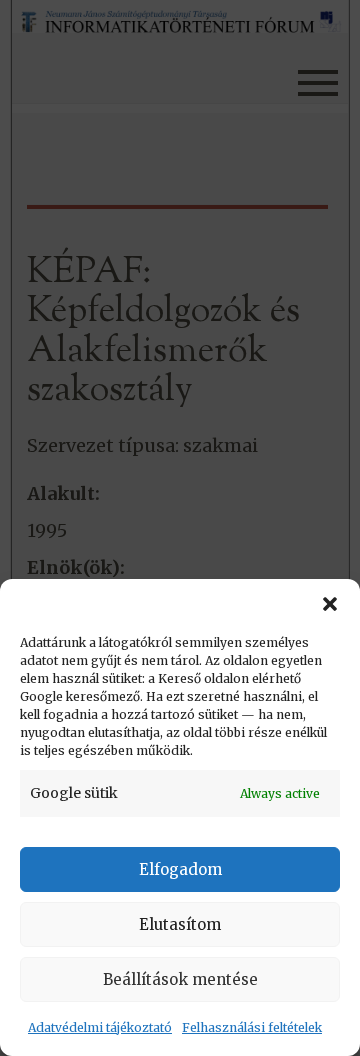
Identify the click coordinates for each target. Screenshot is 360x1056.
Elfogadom (180, 869)
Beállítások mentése (180, 979)
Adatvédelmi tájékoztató (100, 1027)
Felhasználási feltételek (252, 1027)
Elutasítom (180, 924)
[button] (330, 604)
